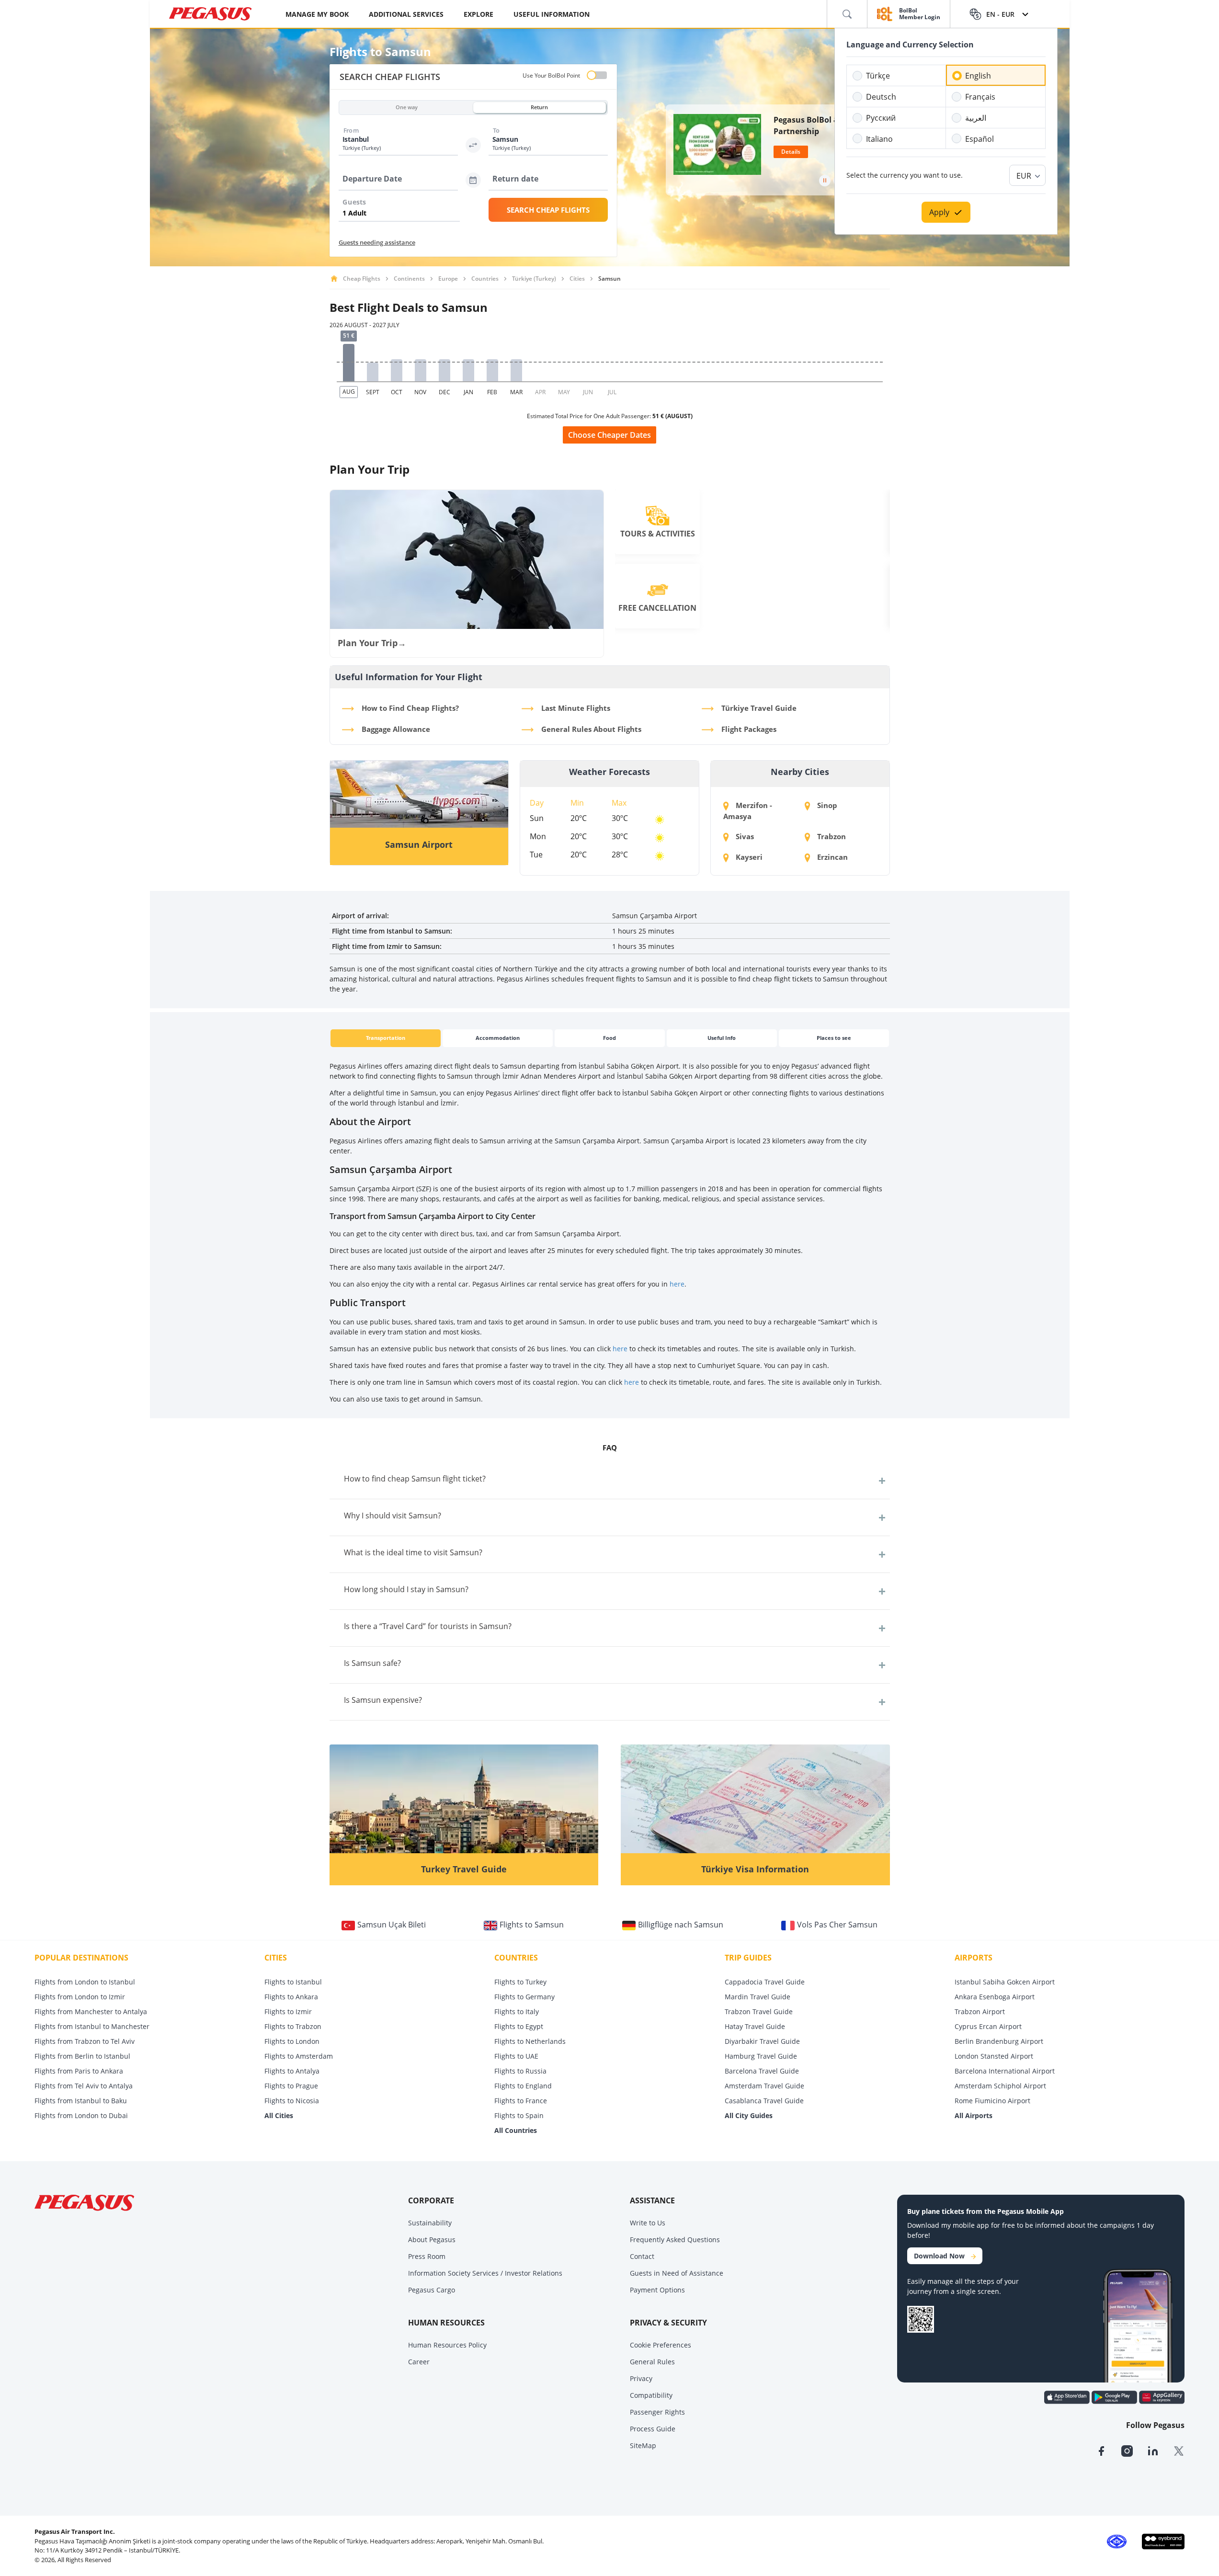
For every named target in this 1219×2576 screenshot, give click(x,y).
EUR (1024, 176)
